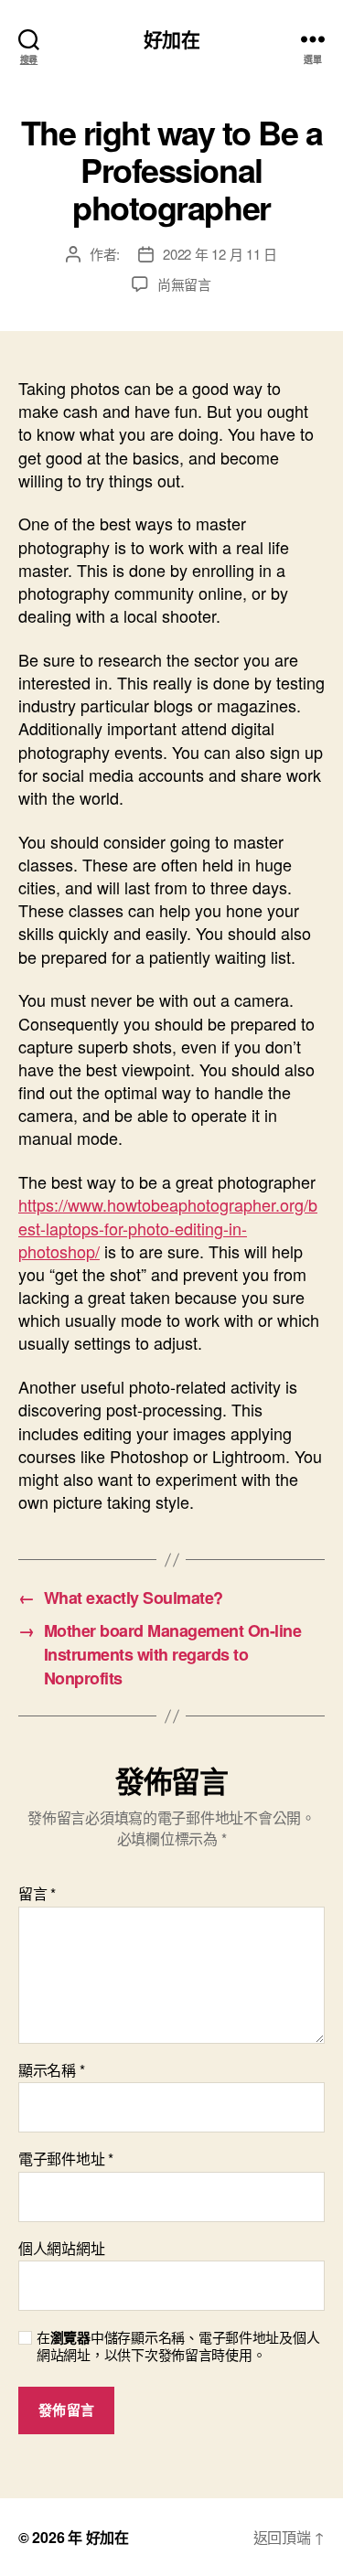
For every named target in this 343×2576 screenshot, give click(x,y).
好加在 (171, 39)
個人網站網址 (61, 2249)
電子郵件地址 (66, 2159)
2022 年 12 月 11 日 (220, 254)
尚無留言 (184, 284)
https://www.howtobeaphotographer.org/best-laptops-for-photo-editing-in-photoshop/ (168, 1227)
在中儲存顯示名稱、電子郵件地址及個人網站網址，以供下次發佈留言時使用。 (178, 2346)
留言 (37, 1894)
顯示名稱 (51, 2070)
